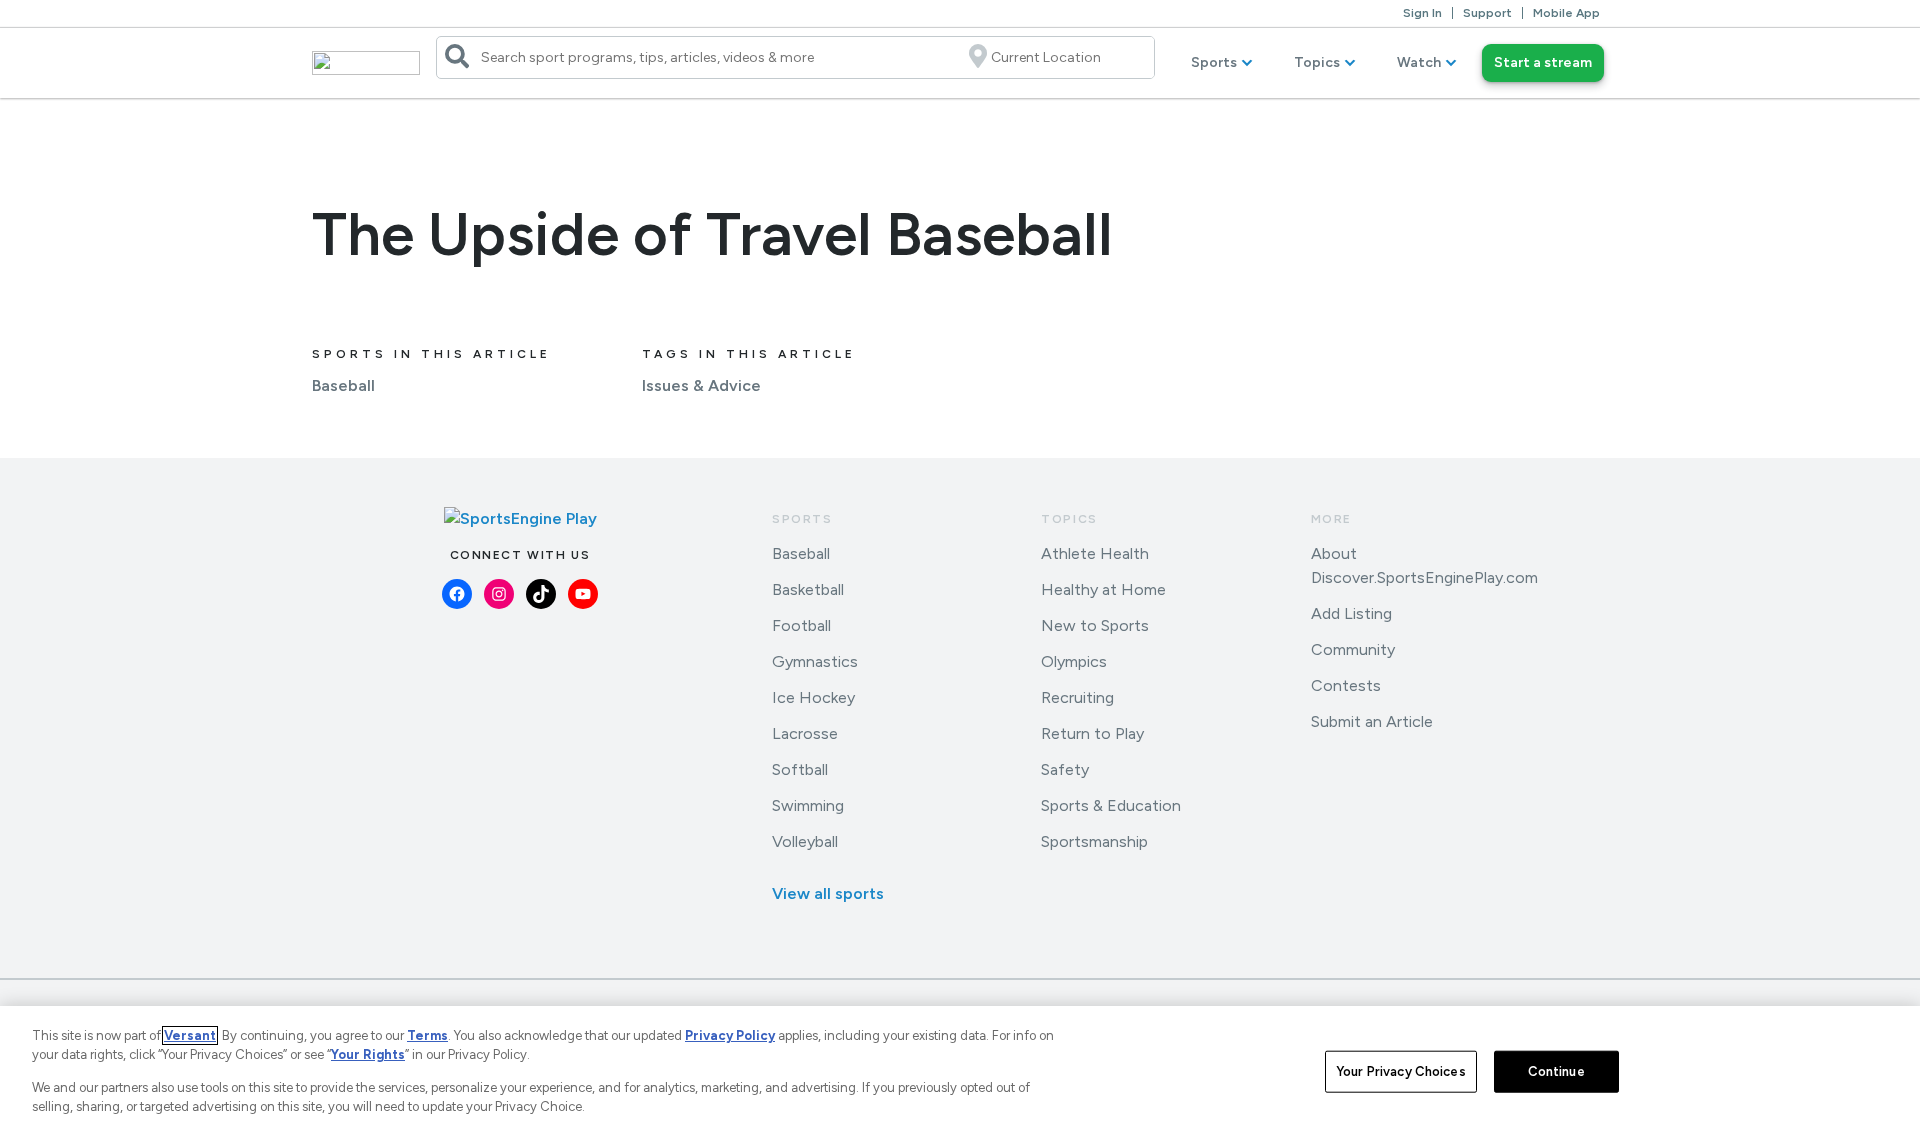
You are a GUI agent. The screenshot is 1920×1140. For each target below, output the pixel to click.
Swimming (808, 805)
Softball (800, 769)
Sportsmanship (1094, 841)
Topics (1317, 62)
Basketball (808, 589)
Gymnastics (815, 661)
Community (1353, 649)
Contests (1346, 685)
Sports (1214, 62)
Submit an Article (1372, 721)
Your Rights (368, 1054)
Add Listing (1351, 613)
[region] (960, 1073)
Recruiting (1077, 697)
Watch (1419, 62)
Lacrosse (805, 733)
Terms (427, 1035)
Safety (1065, 769)
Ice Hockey (813, 697)
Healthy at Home (1103, 589)
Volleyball (805, 841)
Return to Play (1092, 733)
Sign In (1422, 13)
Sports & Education (1111, 805)
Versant (190, 1035)
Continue (1556, 1071)
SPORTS (802, 519)
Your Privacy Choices (1401, 1071)
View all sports (828, 893)
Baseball (343, 385)
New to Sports (1095, 625)
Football (801, 625)
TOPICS (1069, 519)
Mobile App (1566, 13)
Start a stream (1543, 62)
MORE (1331, 519)
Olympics (1074, 661)
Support (1487, 13)
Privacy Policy (730, 1035)
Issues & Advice (701, 385)
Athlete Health (1095, 553)
